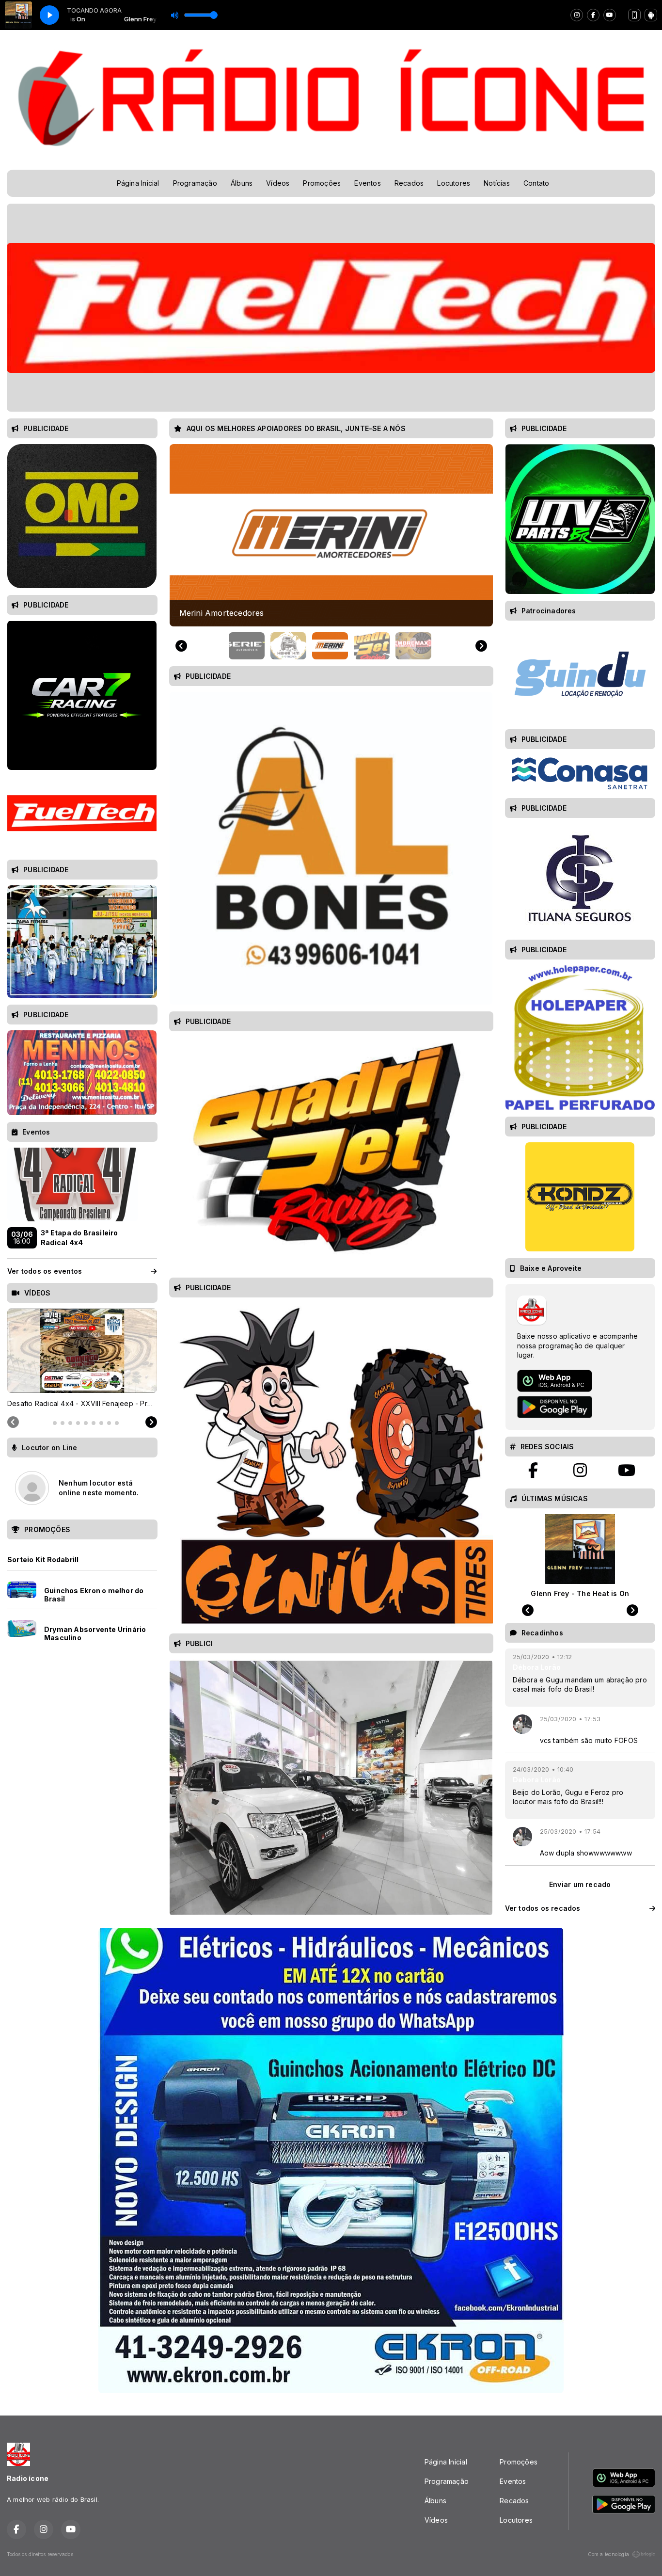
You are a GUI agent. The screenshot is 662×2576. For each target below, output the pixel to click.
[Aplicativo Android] (651, 15)
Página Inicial (138, 183)
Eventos (367, 183)
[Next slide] (481, 646)
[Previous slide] (181, 646)
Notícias (497, 183)
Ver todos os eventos (45, 1271)
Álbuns (242, 183)
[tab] (47, 1423)
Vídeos (278, 183)
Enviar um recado (580, 1884)
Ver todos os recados (543, 1908)
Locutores (454, 183)
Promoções (322, 183)
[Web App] (634, 15)
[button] (247, 646)
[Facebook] (593, 15)
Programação (195, 183)
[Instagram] (577, 15)
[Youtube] (610, 15)
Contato (536, 183)
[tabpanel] (82, 1359)
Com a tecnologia (608, 2554)
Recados (409, 183)
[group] (331, 535)
